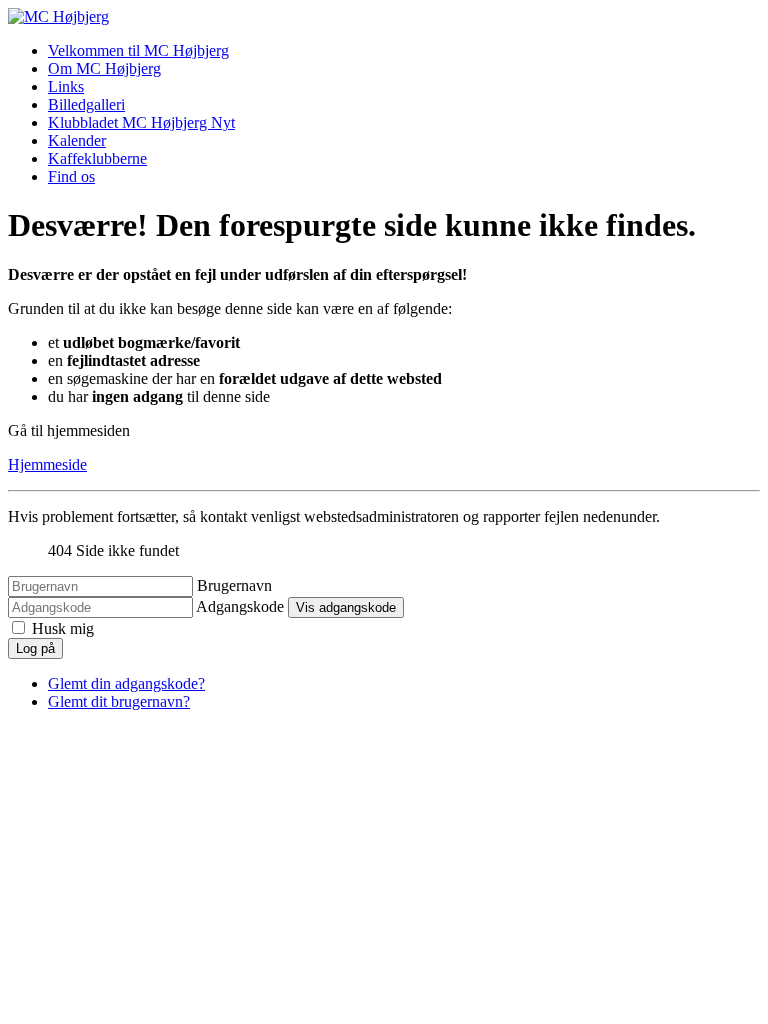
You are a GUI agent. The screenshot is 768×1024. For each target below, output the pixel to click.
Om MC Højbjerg (104, 68)
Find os (71, 176)
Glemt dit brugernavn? (119, 701)
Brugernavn (234, 585)
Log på (35, 648)
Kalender (77, 140)
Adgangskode (240, 606)
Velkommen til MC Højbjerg (138, 50)
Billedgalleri (86, 104)
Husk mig (63, 628)
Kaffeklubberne (97, 158)
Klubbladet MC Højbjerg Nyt (141, 122)
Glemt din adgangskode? (126, 683)
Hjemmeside (47, 464)
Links (66, 86)
